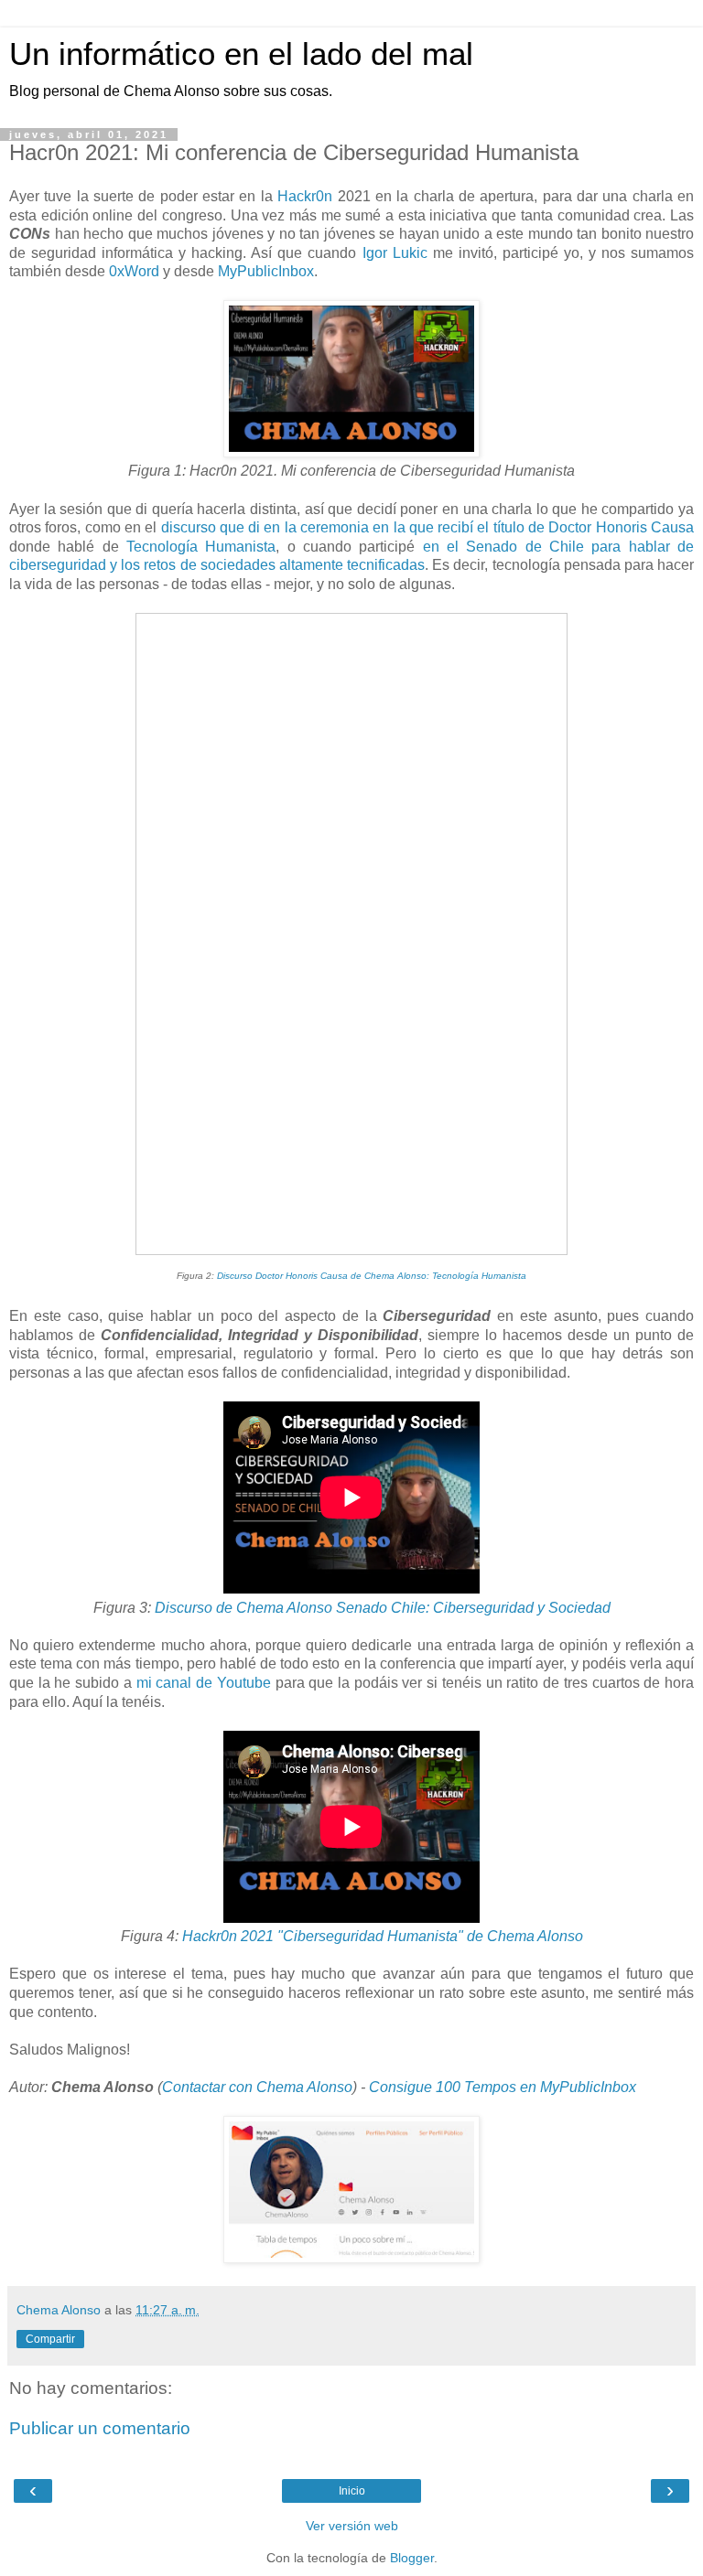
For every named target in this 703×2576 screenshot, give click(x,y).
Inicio (352, 2491)
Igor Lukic (395, 253)
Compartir (50, 2339)
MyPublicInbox (266, 271)
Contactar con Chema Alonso (257, 2087)
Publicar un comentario (100, 2428)
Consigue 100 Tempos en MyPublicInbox (503, 2087)
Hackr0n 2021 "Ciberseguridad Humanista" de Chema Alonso (383, 1936)
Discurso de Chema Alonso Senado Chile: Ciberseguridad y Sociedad (383, 1608)
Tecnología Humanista (201, 547)
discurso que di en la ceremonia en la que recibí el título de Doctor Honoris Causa (428, 527)
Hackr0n (305, 196)
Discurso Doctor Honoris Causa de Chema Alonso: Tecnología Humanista (372, 1276)
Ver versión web (352, 2526)
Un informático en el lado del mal (241, 54)
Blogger (412, 2558)
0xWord (134, 271)
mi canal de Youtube (204, 1683)
